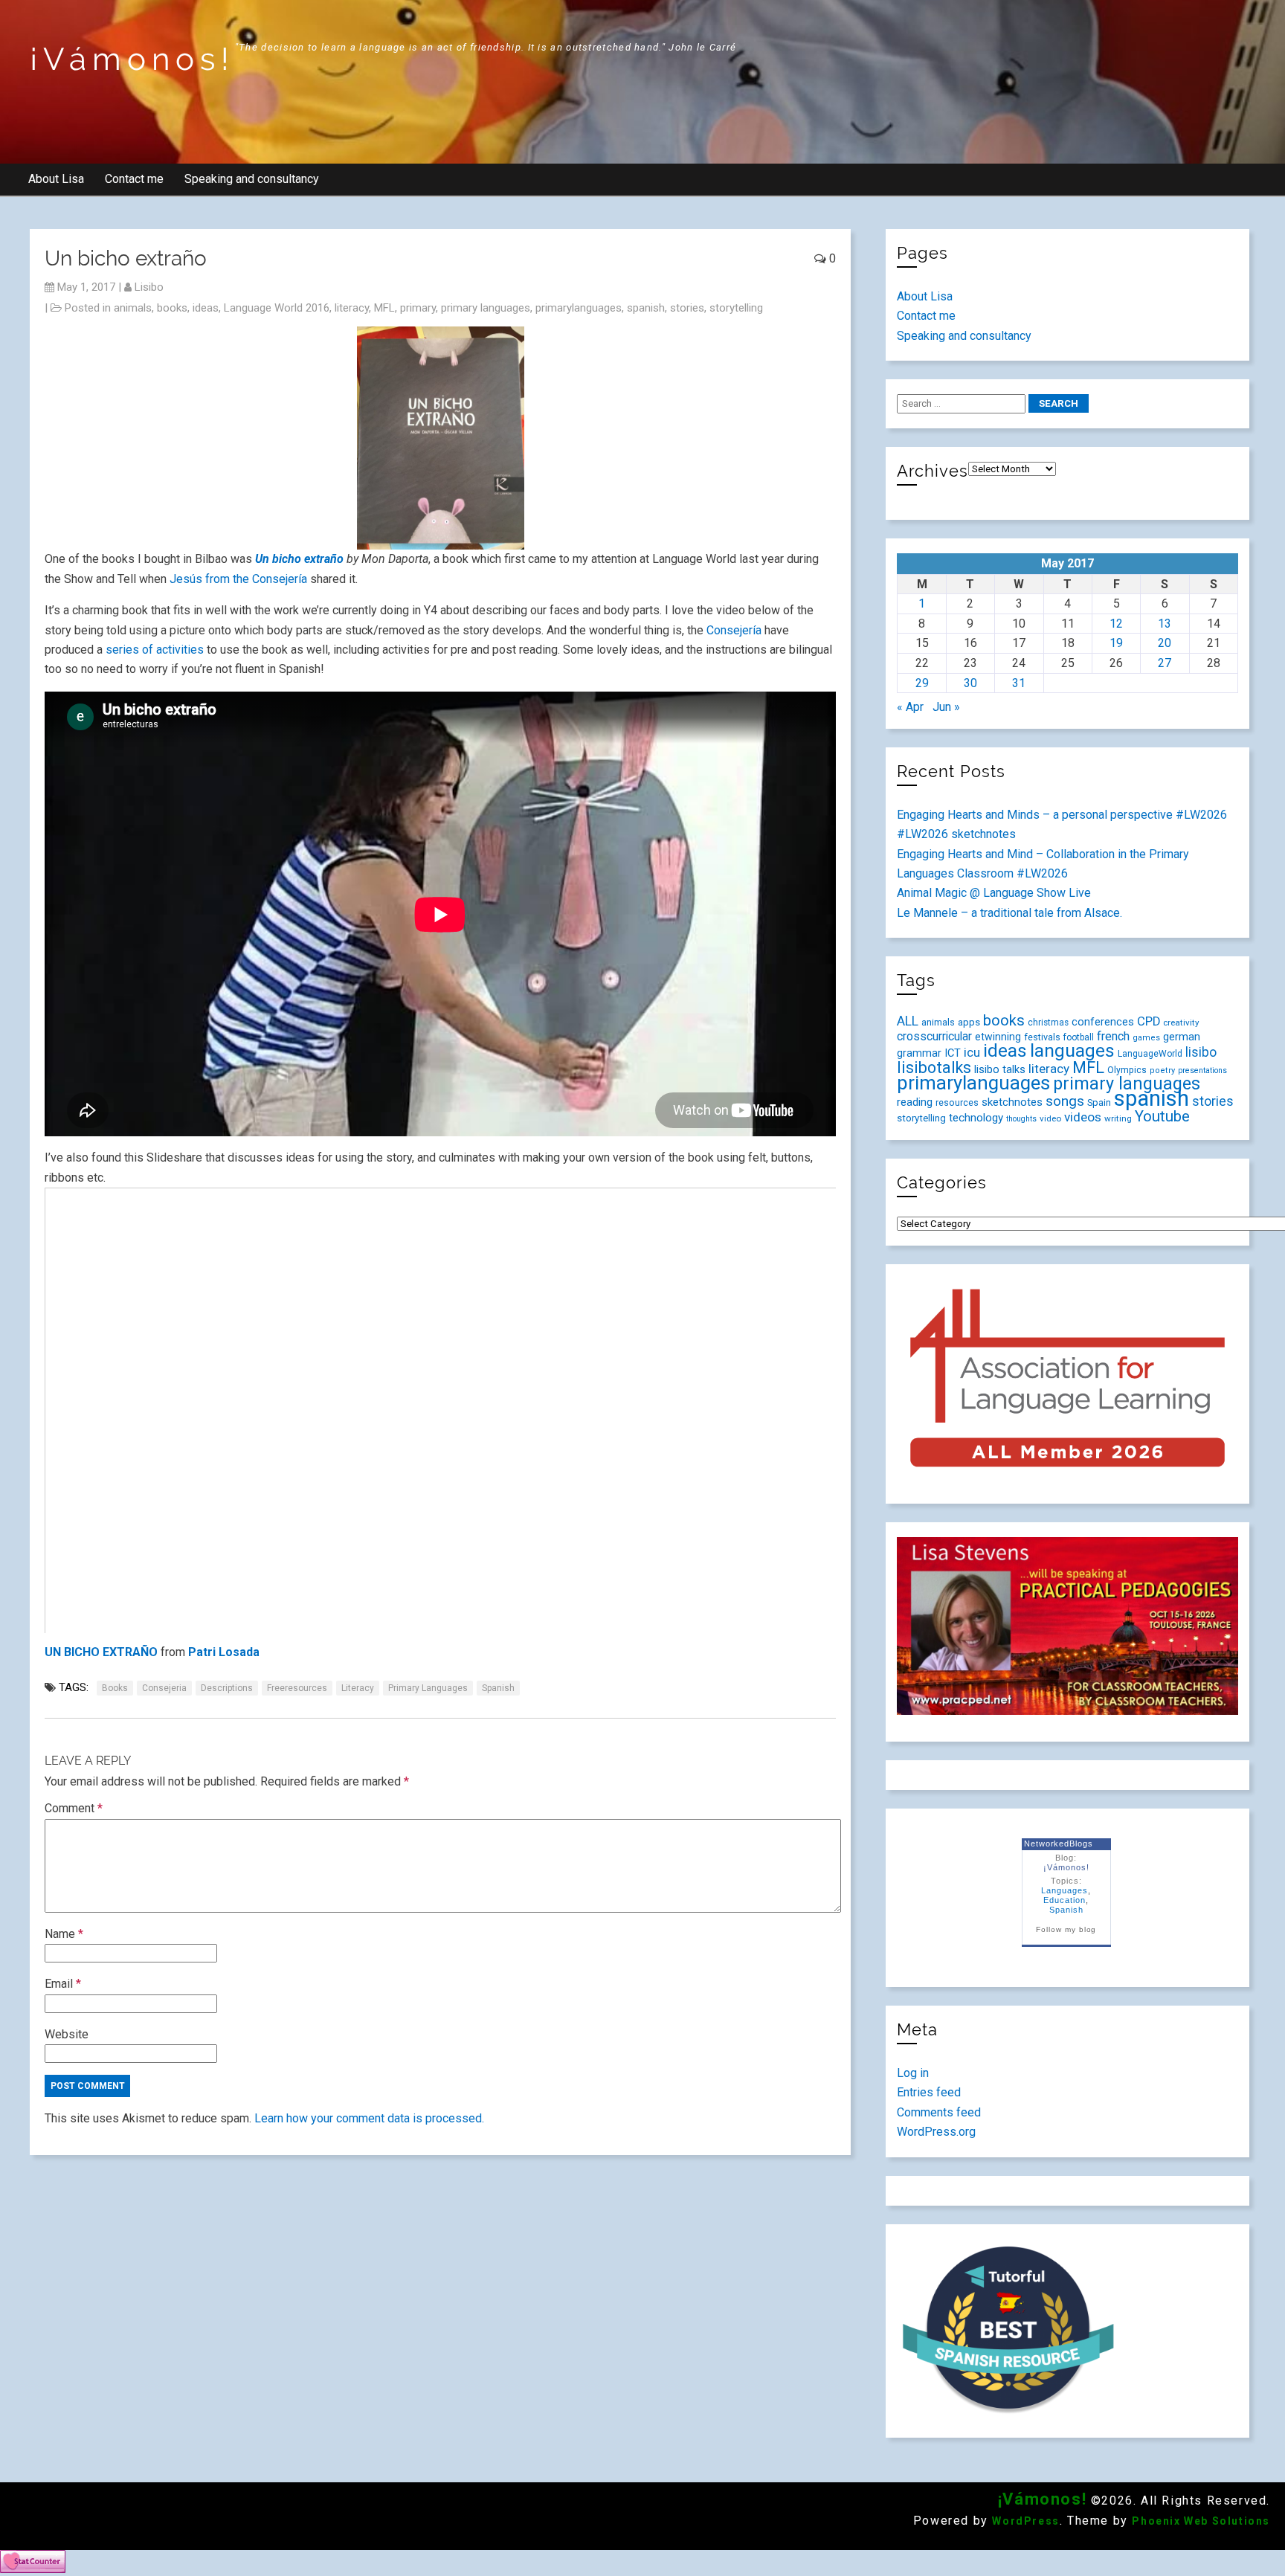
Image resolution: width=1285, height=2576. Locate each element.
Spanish (1066, 1910)
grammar (919, 1053)
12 (1116, 624)
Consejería (734, 630)
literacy (352, 308)
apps (969, 1022)
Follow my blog (1066, 1929)
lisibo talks (1000, 1069)
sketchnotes (1012, 1102)
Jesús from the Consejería (238, 579)
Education (1065, 1900)
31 (1019, 683)
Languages (1065, 1890)
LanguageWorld (1150, 1054)
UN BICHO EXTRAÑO (101, 1652)
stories (687, 308)
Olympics (1127, 1070)
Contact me (134, 179)
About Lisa (56, 179)
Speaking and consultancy (252, 179)
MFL (384, 308)
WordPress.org (936, 2132)
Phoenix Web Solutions (1201, 2521)
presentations (1202, 1070)
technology (976, 1118)
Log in (913, 2073)
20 (1165, 643)
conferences (1103, 1022)
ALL (908, 1021)
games (1146, 1038)
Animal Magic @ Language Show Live (994, 893)
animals (133, 308)
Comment (74, 1808)
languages (1072, 1050)
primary (418, 308)
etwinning (998, 1037)
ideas (206, 308)
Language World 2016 (277, 308)
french (1113, 1036)
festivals (1042, 1037)
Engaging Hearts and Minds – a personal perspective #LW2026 (1062, 815)
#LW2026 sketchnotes (956, 834)
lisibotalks (934, 1068)
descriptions (227, 1688)
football (1079, 1037)
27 (1165, 663)
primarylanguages (579, 308)
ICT (953, 1053)
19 (1116, 643)
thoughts (1021, 1119)
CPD (1149, 1021)
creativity (1181, 1023)
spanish (646, 308)
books (172, 308)
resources (957, 1103)
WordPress (1025, 2521)
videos (1083, 1117)
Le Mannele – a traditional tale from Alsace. (1009, 913)
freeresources (297, 1688)
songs (1065, 1101)
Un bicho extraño (299, 559)
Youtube (1162, 1116)
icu (972, 1052)
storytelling (736, 308)
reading (915, 1102)
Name (64, 1934)
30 (970, 683)
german (1182, 1037)
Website (67, 2034)
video (1050, 1118)
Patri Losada (224, 1652)
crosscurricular (934, 1036)
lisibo (149, 287)
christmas (1048, 1023)
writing (1118, 1118)
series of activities (156, 650)
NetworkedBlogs (1059, 1844)
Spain (1099, 1102)
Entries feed (929, 2092)
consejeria (164, 1688)
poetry (1162, 1070)
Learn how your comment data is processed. (369, 2118)
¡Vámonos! (132, 59)
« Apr (910, 707)
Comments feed (939, 2112)
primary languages (486, 308)
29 (922, 683)
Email (63, 1984)
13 (1165, 624)
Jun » (946, 707)
